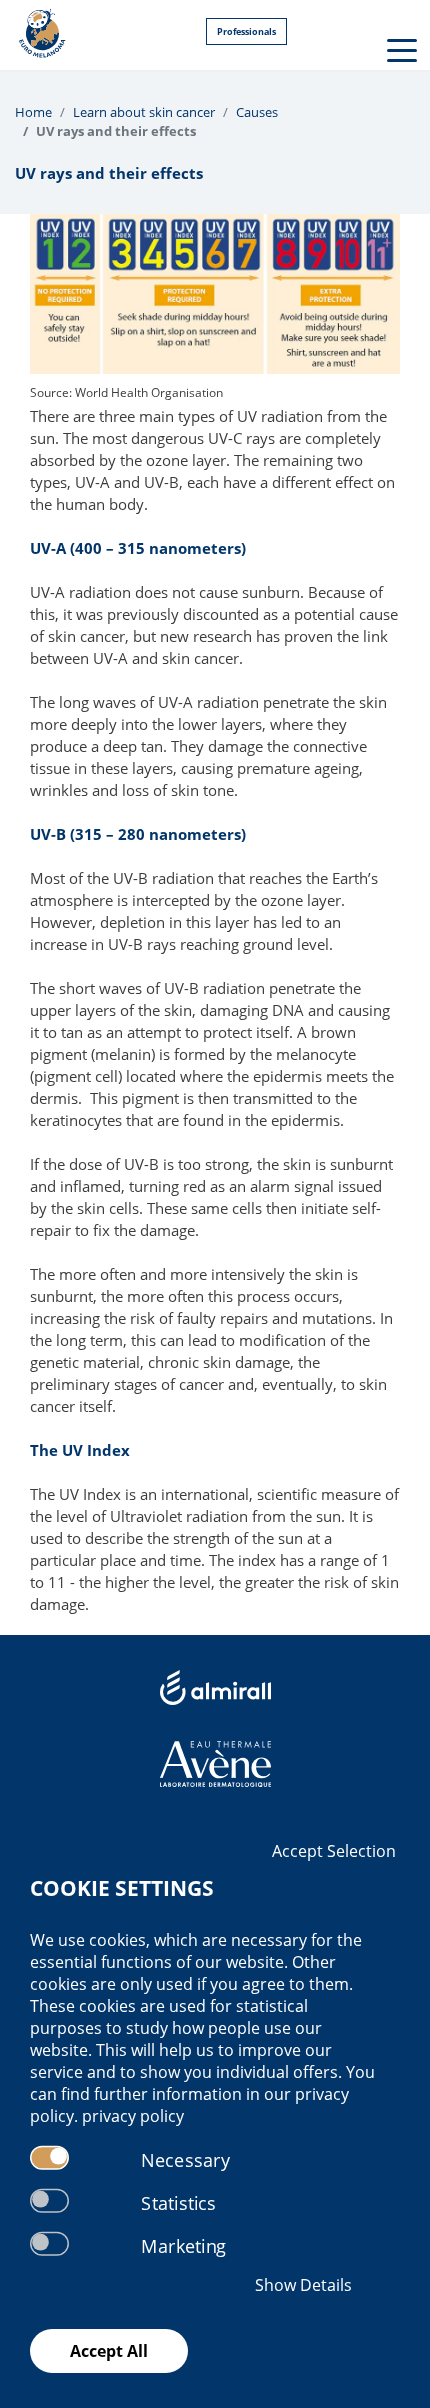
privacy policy (133, 2116)
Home (33, 112)
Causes (257, 112)
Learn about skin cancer (144, 112)
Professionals (246, 31)
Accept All (109, 2351)
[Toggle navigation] (400, 49)
